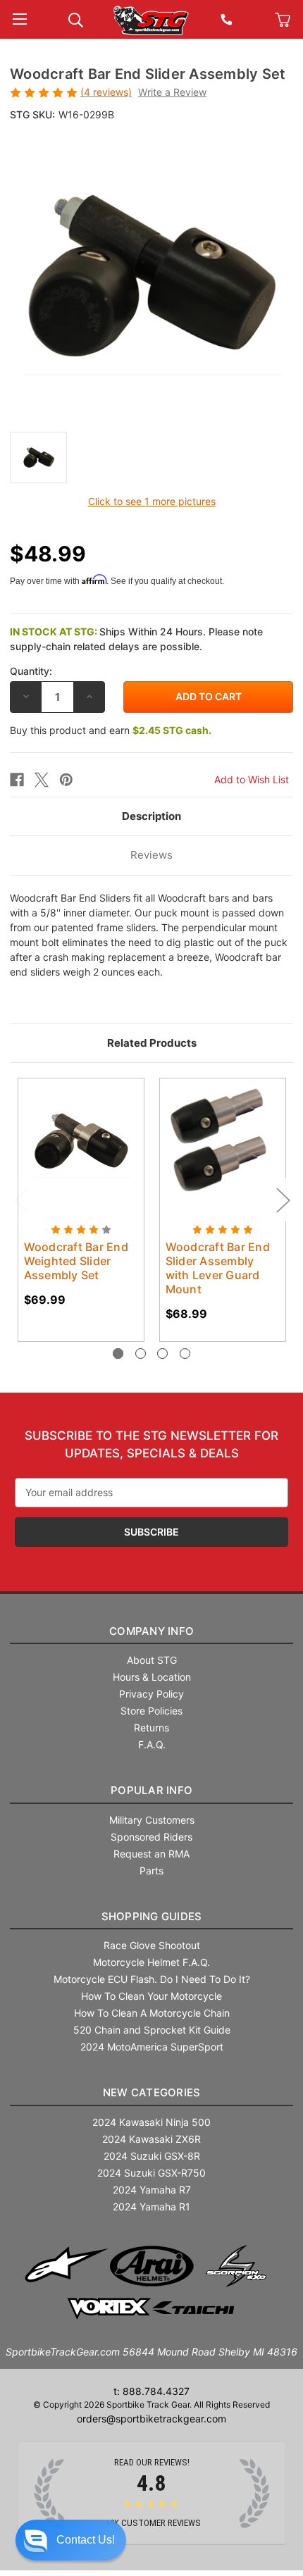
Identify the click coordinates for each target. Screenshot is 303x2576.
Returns (151, 1728)
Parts (151, 1871)
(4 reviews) (106, 92)
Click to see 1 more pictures (152, 501)
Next (283, 1199)
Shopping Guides (152, 1916)
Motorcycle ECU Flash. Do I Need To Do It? (152, 1979)
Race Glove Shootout (152, 1945)
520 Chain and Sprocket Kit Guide (152, 2030)
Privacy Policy (151, 1694)
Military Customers (152, 1820)
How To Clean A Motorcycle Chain (152, 2013)
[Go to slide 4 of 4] (185, 1354)
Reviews (151, 855)
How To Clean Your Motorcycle (151, 1996)
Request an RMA (151, 1854)
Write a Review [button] (172, 92)
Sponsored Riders (151, 1837)
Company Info (151, 1631)
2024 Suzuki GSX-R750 (151, 2173)
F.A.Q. (152, 1744)
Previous (20, 1199)
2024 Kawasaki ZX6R (151, 2139)
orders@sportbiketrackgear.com (151, 2419)
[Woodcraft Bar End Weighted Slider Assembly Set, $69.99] (81, 1141)
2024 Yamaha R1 (151, 2207)
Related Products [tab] (152, 1043)
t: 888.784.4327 (151, 2391)
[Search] (76, 19)
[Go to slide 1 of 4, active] (118, 1354)
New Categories (152, 2092)
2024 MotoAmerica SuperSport (152, 2047)
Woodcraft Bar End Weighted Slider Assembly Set (76, 1261)
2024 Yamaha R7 (152, 2190)
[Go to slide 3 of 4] (162, 1354)
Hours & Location (152, 1677)
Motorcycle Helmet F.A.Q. (151, 1962)
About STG (152, 1660)
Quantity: (31, 671)
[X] (42, 780)
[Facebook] (17, 780)
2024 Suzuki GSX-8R (152, 2156)
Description (151, 816)
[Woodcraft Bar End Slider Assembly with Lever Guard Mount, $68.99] (223, 1141)
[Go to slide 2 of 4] (141, 1354)
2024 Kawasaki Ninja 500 (151, 2122)
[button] (71, 2540)
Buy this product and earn (111, 730)
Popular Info (151, 1790)
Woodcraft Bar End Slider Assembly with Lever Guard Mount (218, 1268)
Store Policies (151, 1711)
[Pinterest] (66, 780)
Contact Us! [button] (86, 2540)
